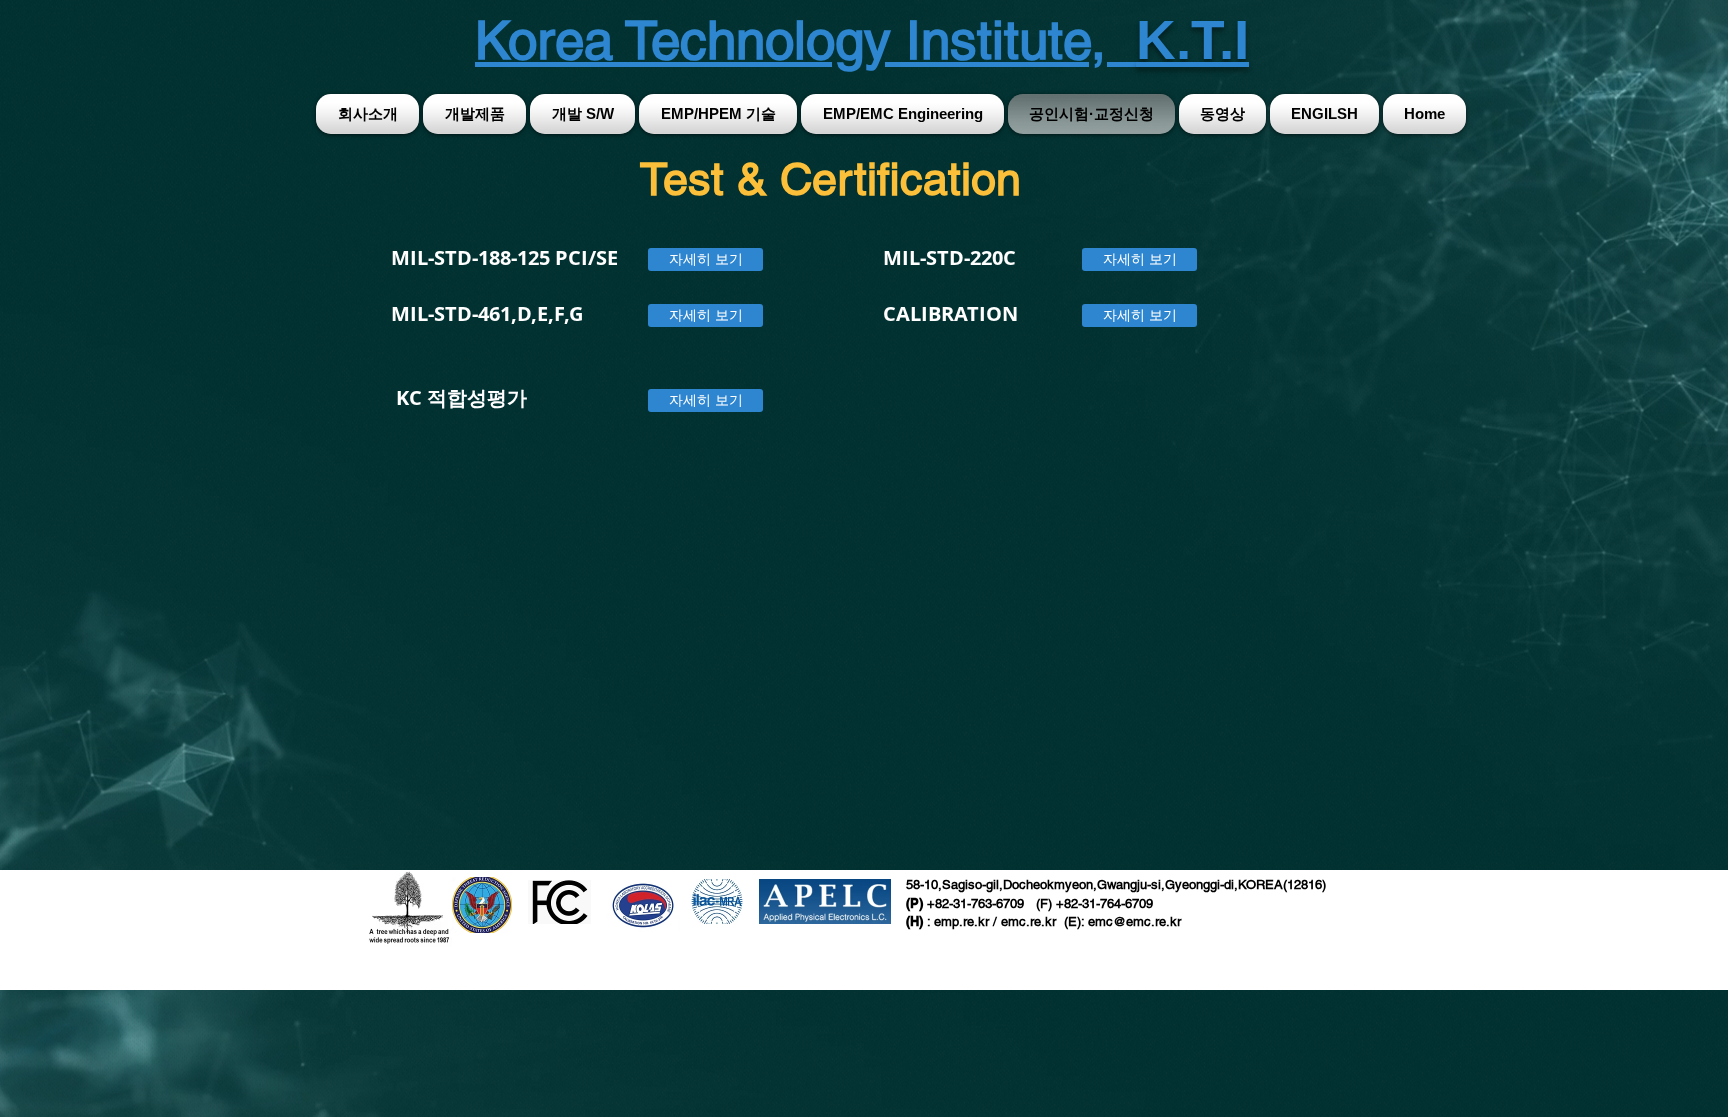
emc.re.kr (1030, 921)
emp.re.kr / (967, 921)
